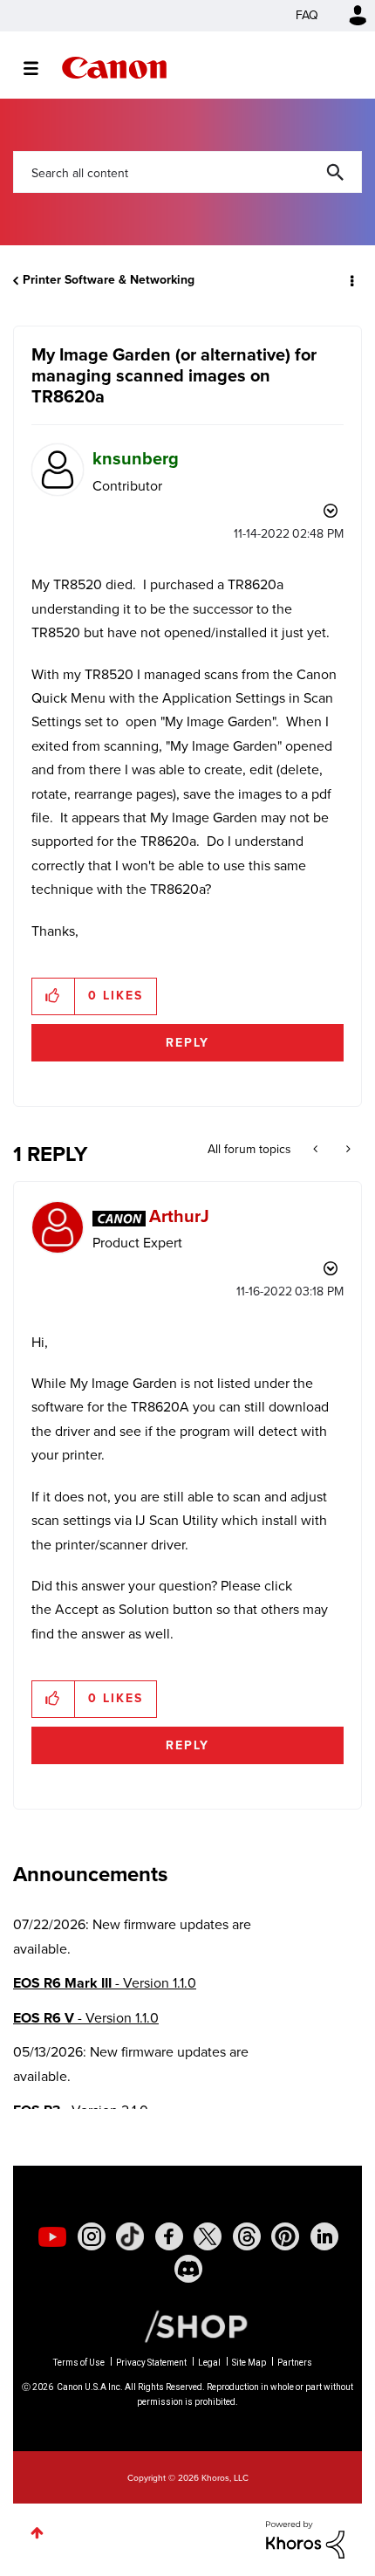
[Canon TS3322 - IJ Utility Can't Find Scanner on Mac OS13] (347, 1150)
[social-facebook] (169, 2236)
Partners (295, 2363)
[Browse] (40, 68)
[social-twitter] (208, 2236)
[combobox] (187, 172)
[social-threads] (247, 2236)
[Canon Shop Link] (187, 2325)
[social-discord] (188, 2269)
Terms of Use (79, 2363)
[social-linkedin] (324, 2236)
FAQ (307, 15)
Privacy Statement (151, 2363)
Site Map (249, 2363)
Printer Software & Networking (109, 280)
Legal (209, 2363)
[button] (54, 996)
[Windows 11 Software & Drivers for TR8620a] (317, 1150)
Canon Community (114, 68)
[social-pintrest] (285, 2236)
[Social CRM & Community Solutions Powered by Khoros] (305, 2539)
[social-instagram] (92, 2236)
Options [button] (351, 280)
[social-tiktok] (130, 2236)
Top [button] (37, 2533)
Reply (187, 1043)
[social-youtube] (52, 2236)
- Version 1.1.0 (105, 1983)
